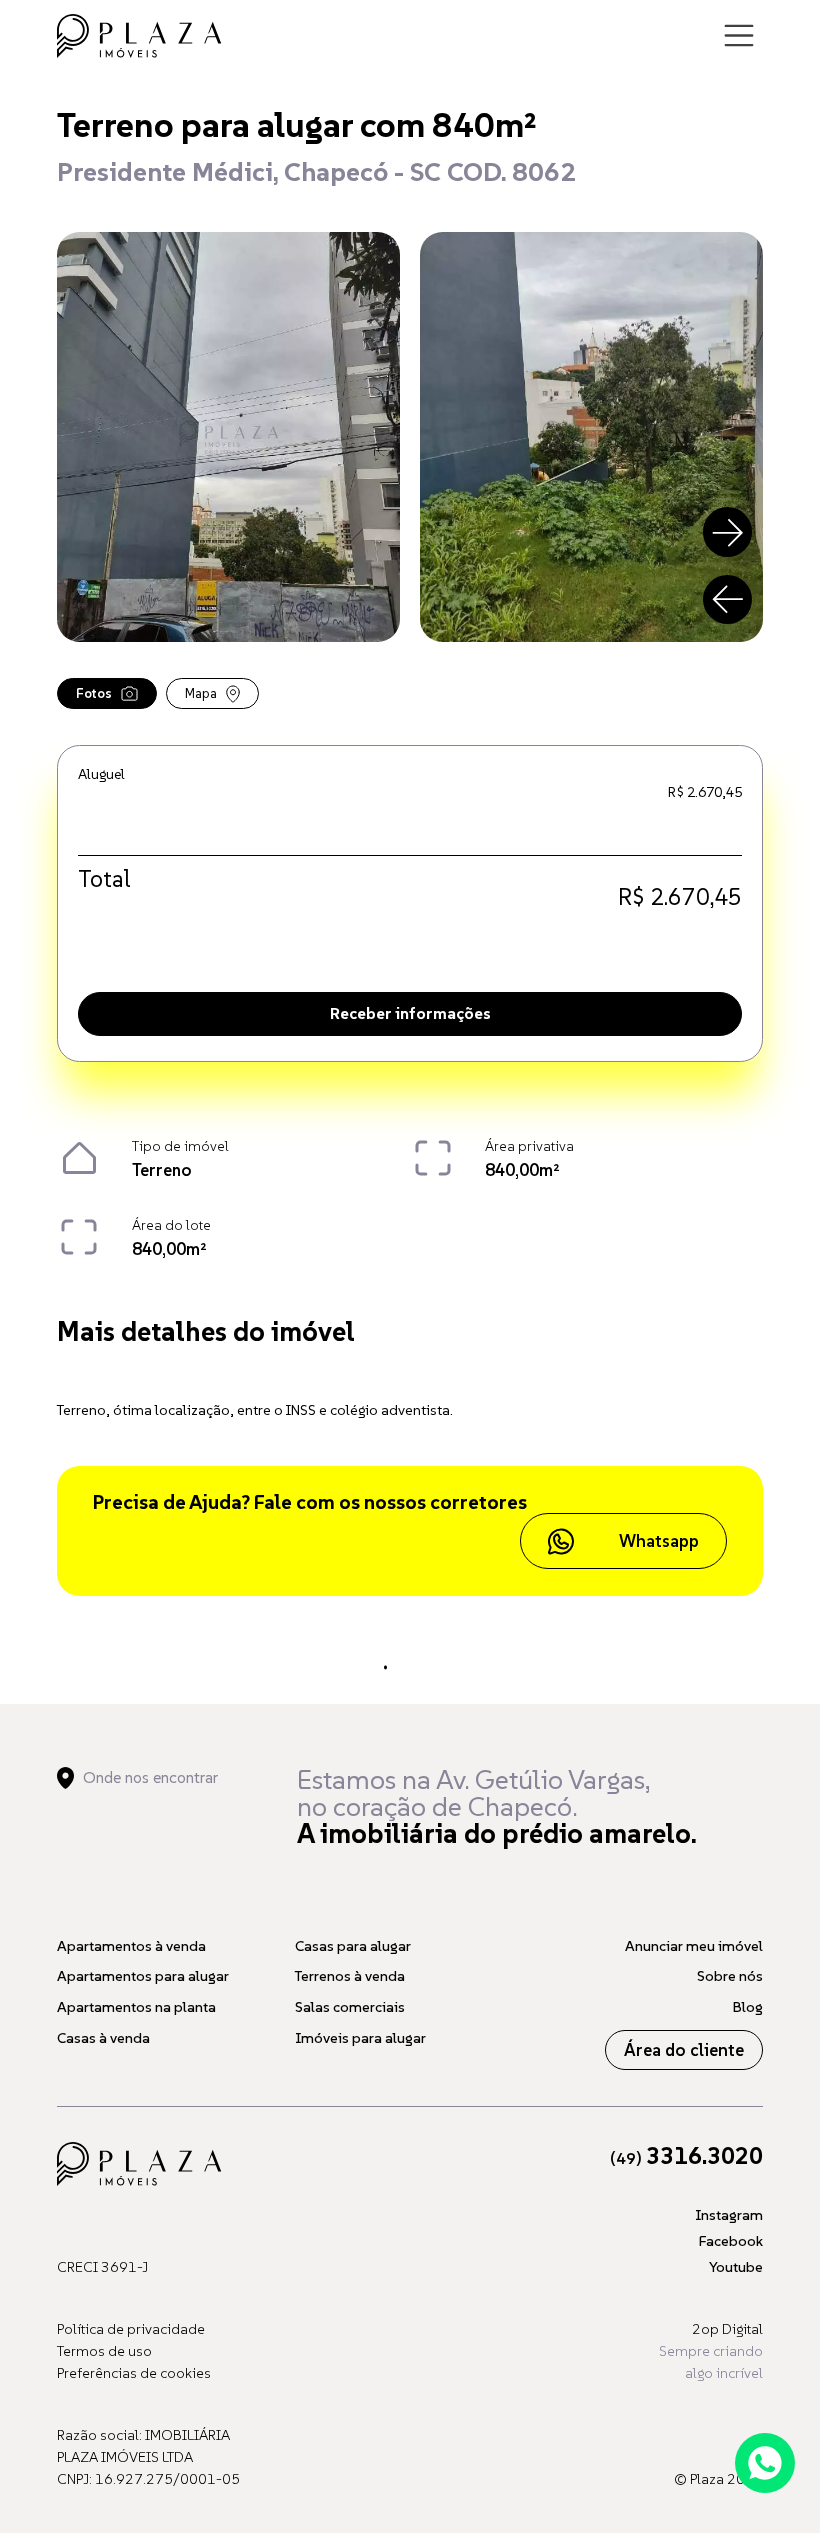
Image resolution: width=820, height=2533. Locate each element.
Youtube (736, 2267)
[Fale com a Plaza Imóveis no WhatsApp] (765, 2463)
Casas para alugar (353, 1946)
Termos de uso (104, 2351)
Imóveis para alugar (360, 2038)
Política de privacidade (131, 2329)
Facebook (731, 2241)
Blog (748, 2007)
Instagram (729, 2215)
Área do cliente (684, 2050)
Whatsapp (659, 1541)
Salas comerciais (350, 2007)
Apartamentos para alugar (143, 1976)
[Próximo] (728, 532)
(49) (686, 2158)
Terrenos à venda (350, 1976)
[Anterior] (728, 600)
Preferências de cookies (134, 2373)
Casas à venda (103, 2038)
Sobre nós (730, 1976)
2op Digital (727, 2329)
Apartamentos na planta (136, 2007)
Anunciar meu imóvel (694, 1946)
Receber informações (410, 1013)
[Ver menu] (739, 36)
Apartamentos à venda (131, 1946)
